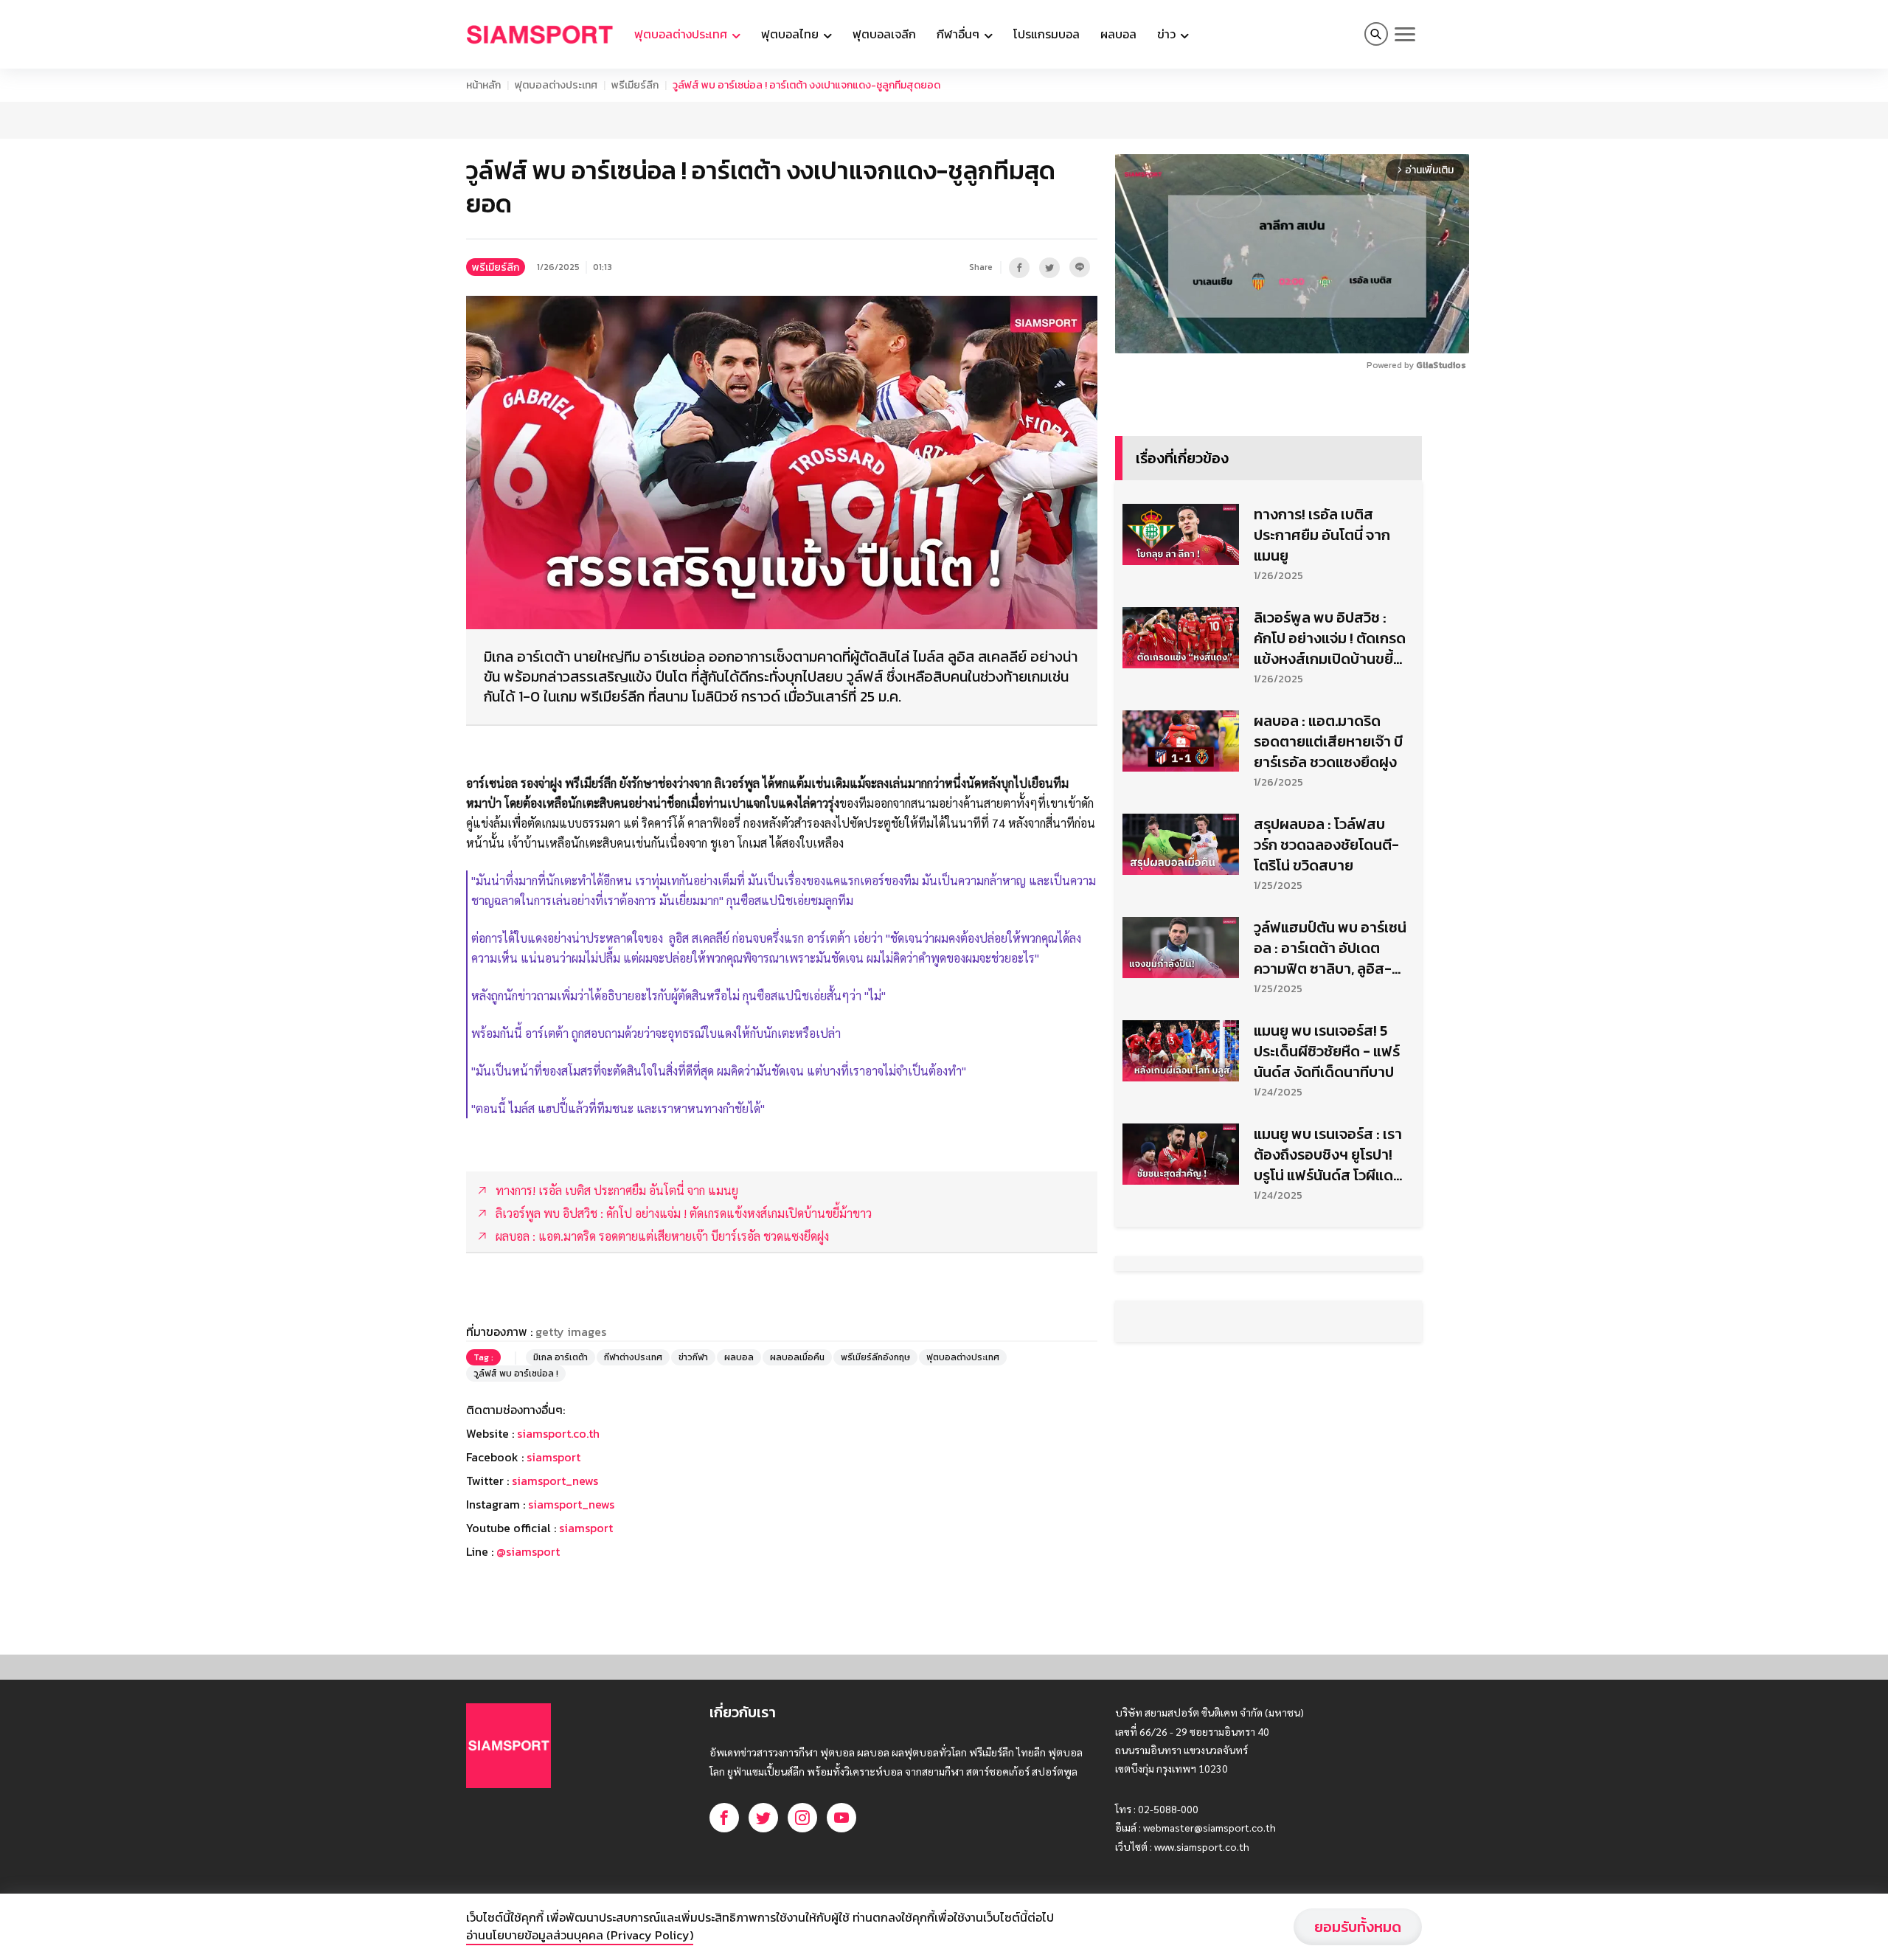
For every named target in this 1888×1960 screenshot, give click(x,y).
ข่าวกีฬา (693, 1357)
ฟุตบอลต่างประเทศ (556, 85)
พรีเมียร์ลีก (635, 85)
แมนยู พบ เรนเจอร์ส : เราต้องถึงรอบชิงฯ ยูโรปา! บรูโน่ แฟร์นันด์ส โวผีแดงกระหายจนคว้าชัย (1328, 1154)
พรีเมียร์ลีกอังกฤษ (875, 1357)
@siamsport (528, 1551)
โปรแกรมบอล (1047, 34)
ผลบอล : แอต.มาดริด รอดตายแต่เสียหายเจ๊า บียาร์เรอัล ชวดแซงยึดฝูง (1328, 741)
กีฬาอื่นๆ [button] (959, 34)
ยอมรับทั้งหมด (1358, 1927)
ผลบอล (1118, 34)
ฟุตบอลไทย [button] (791, 34)
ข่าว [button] (1168, 34)
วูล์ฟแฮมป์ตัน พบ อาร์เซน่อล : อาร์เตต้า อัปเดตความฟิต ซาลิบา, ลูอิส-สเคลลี (1330, 948)
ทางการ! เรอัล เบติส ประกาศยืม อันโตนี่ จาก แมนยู (1322, 535)
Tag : (483, 1357)
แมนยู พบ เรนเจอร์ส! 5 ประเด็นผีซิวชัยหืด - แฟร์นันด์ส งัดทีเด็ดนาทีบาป (1327, 1051)
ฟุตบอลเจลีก (884, 34)
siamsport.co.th (558, 1433)
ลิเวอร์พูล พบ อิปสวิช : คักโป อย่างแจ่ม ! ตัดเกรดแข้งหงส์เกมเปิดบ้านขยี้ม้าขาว (1330, 638)
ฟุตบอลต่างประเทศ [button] (682, 34)
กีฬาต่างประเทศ (633, 1357)
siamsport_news (555, 1481)
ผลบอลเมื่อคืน (797, 1357)
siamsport (553, 1457)
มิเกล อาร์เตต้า (560, 1357)
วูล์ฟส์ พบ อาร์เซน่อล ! (516, 1374)
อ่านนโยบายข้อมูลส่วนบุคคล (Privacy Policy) (580, 1935)
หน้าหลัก (483, 85)
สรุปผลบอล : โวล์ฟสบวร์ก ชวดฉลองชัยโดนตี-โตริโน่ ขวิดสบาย (1326, 845)
